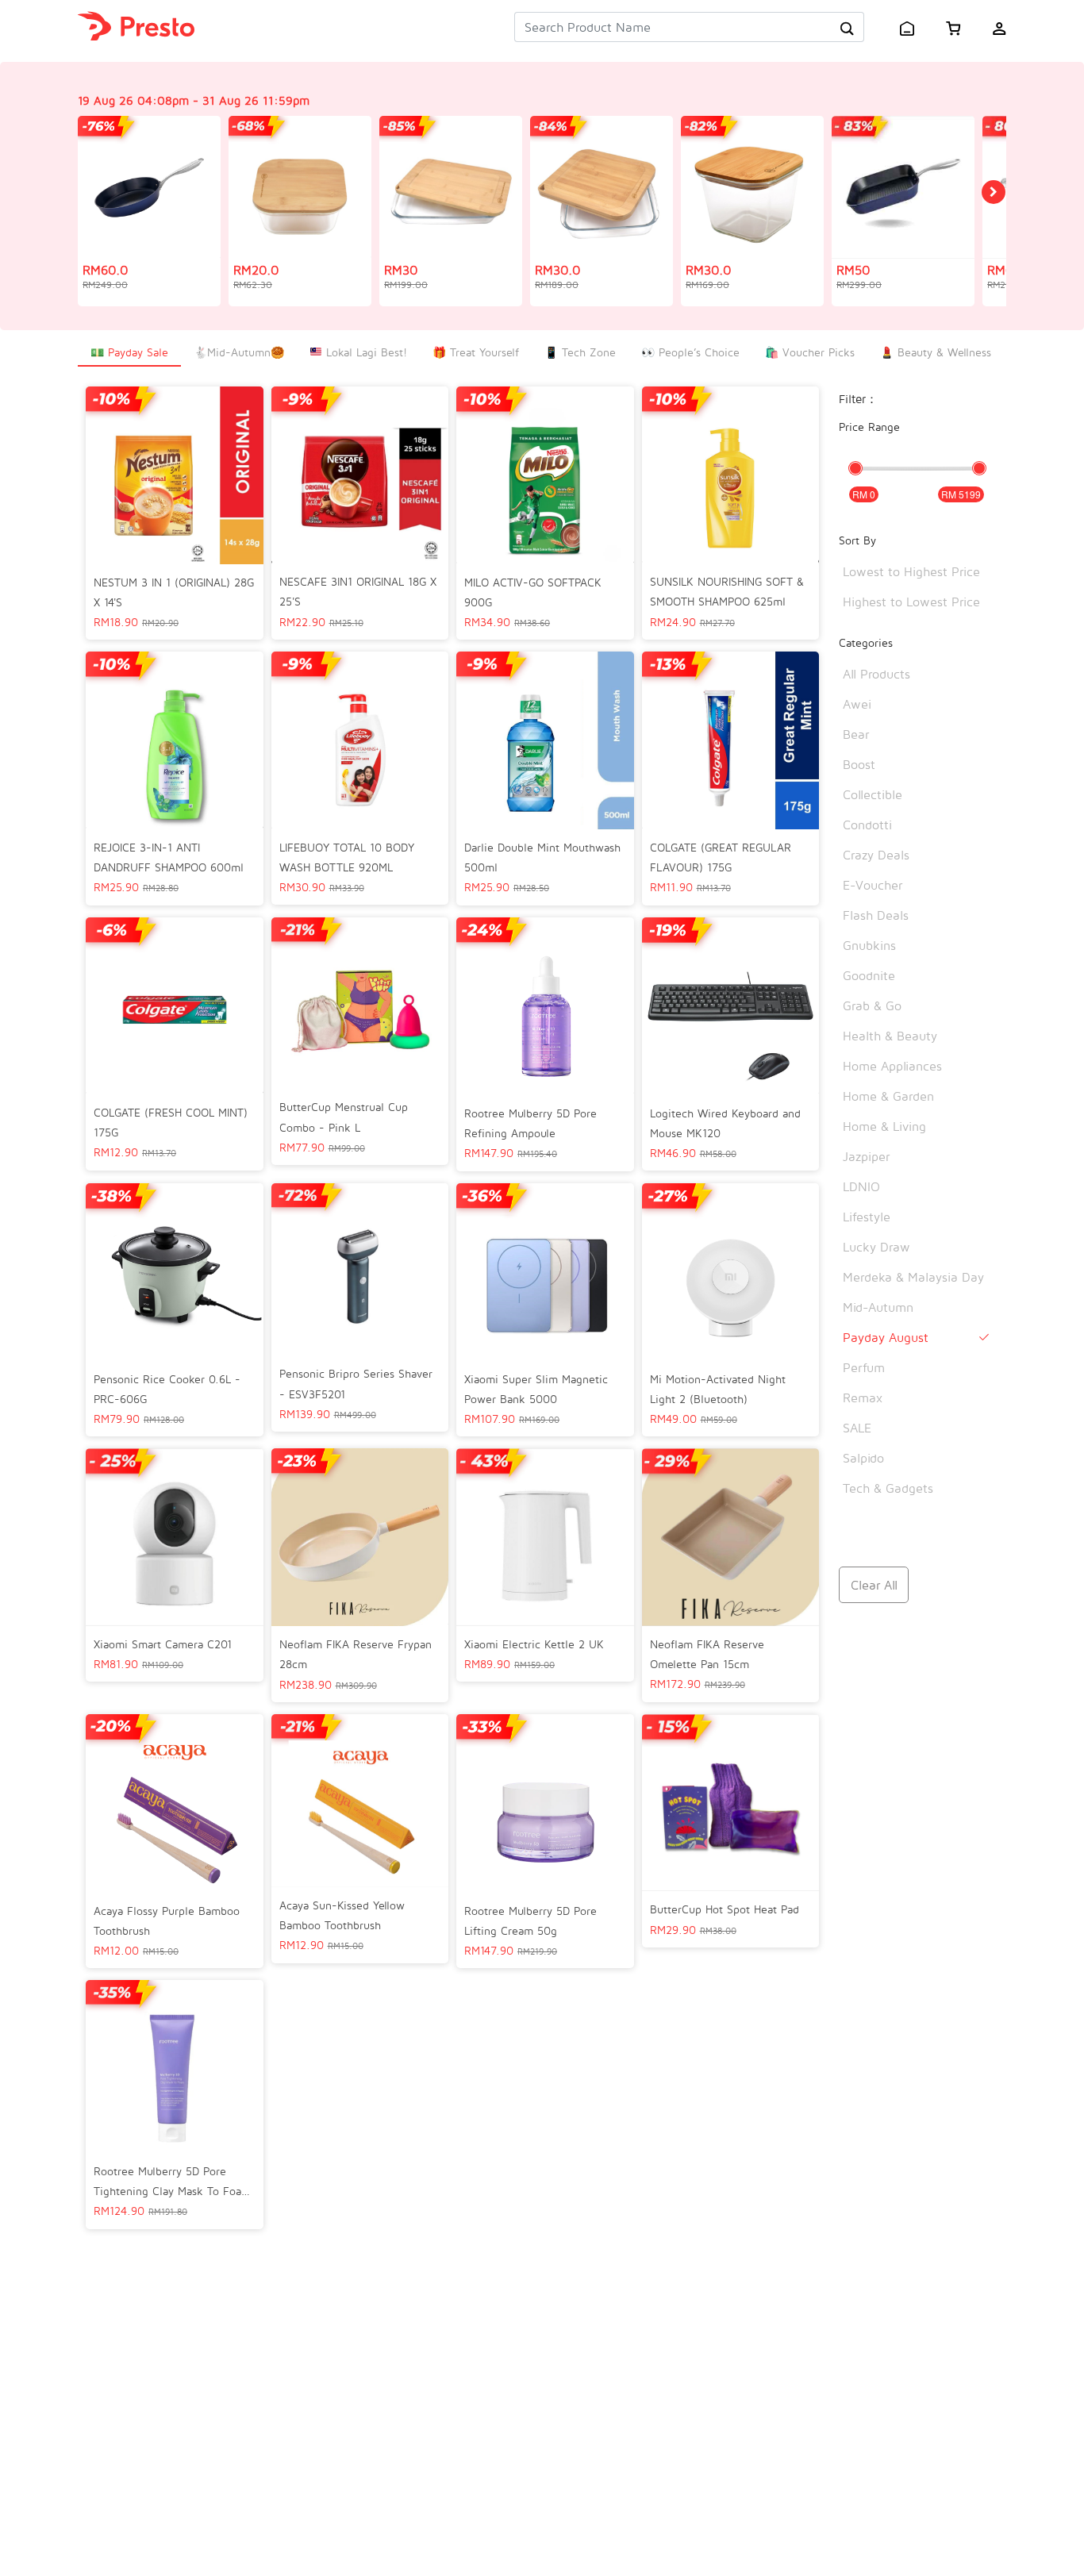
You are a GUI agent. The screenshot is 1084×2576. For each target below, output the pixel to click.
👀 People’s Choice (690, 352)
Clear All (874, 1585)
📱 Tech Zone (580, 352)
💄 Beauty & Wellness (936, 352)
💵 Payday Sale (129, 352)
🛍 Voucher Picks (810, 352)
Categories (866, 642)
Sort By (857, 540)
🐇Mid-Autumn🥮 (239, 352)
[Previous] (994, 192)
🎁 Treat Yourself (476, 352)
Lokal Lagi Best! (365, 352)
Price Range (869, 427)
